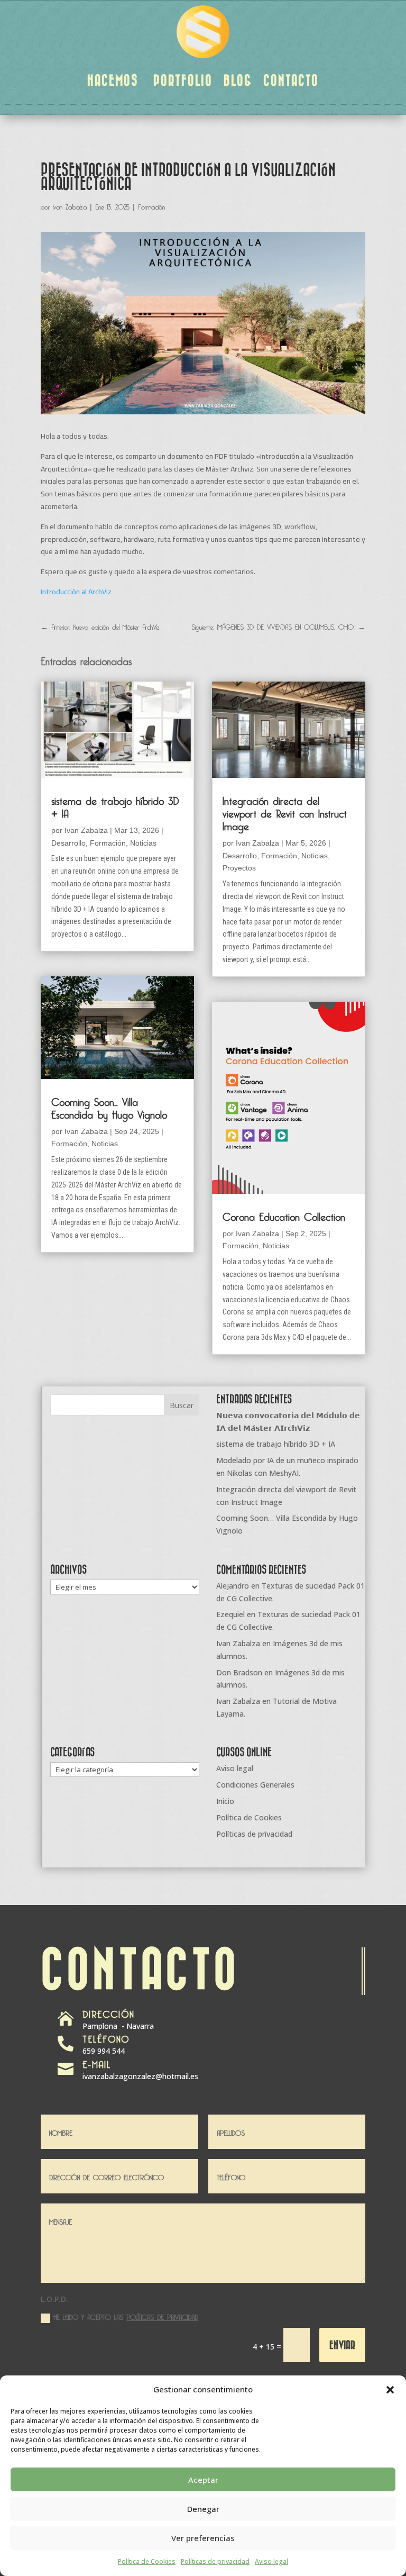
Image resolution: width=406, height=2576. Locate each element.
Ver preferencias (203, 2538)
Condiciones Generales (255, 1785)
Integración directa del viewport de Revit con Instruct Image (285, 812)
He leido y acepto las (126, 2316)
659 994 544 (104, 2051)
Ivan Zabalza (70, 205)
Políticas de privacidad (215, 2561)
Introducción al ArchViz (76, 592)
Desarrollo (68, 843)
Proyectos (239, 868)
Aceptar (203, 2480)
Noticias (143, 843)
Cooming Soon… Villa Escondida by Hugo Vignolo (109, 1106)
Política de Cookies (147, 2561)
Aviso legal (271, 2561)
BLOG (238, 80)
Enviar (342, 2344)
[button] (390, 2390)
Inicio (225, 1801)
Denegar (203, 2509)
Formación (151, 205)
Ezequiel (230, 1614)
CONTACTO (291, 80)
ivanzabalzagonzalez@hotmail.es (140, 2076)
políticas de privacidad (162, 2316)
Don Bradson (239, 1672)
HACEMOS (113, 80)
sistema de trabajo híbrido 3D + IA (115, 805)
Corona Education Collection (284, 1215)
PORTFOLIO (183, 80)
